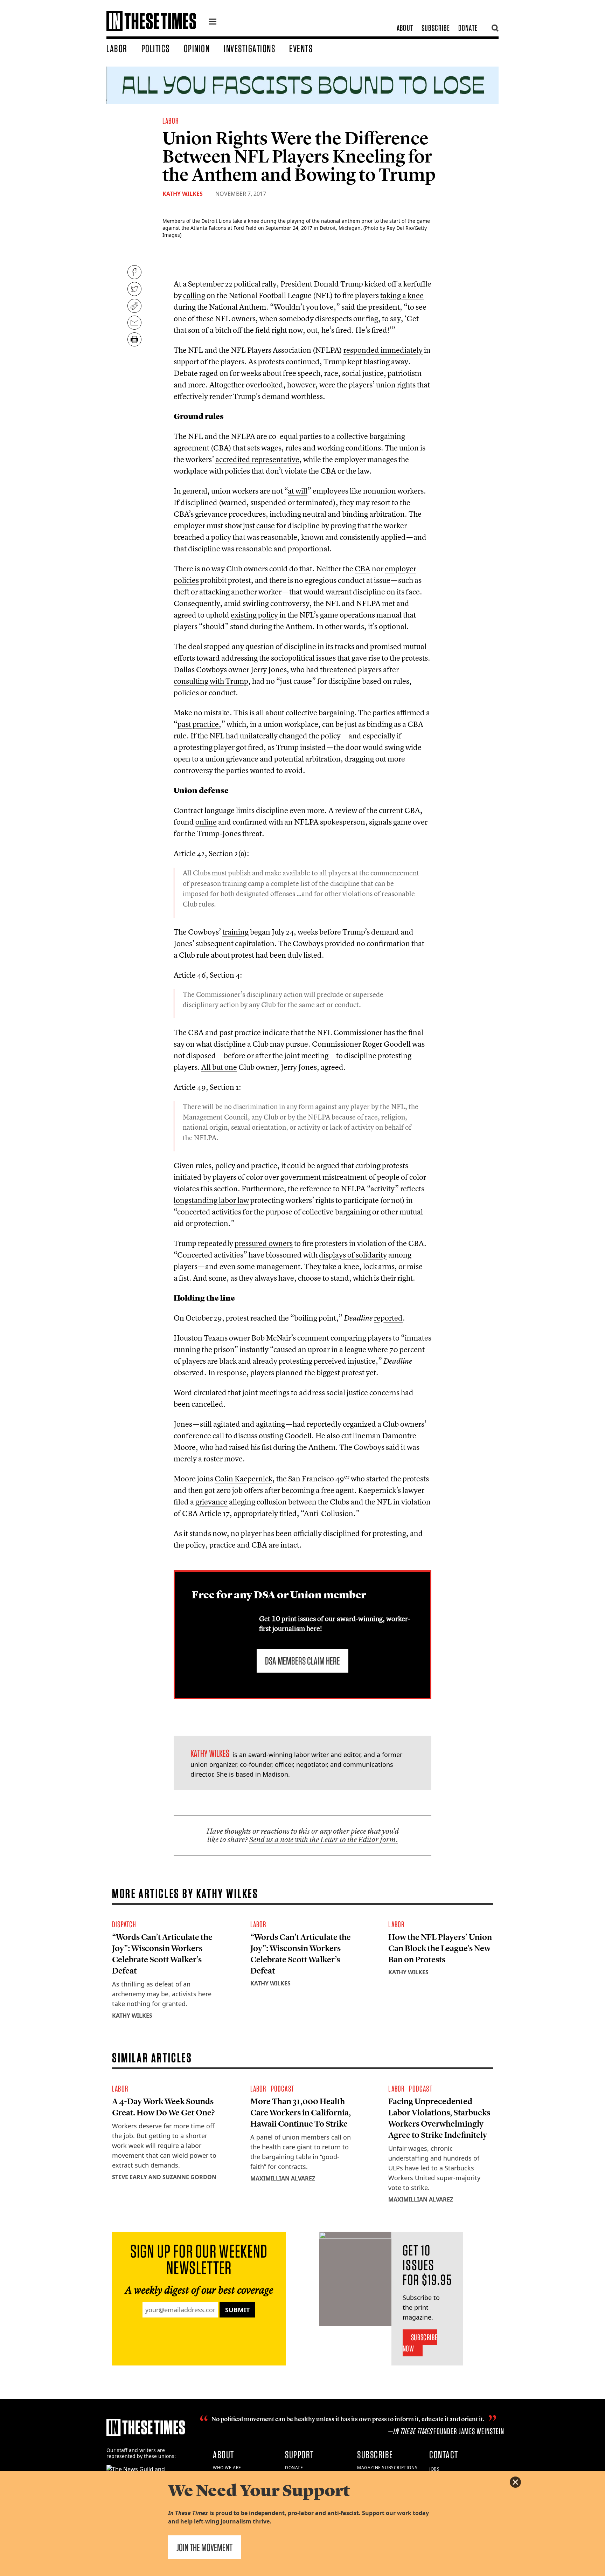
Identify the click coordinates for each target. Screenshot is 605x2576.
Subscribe (436, 28)
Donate (468, 28)
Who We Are (227, 2468)
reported (388, 1318)
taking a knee (402, 295)
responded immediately (383, 350)
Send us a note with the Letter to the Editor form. (324, 1840)
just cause (259, 525)
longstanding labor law (211, 1200)
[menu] (213, 22)
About (405, 28)
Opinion (197, 48)
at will (298, 491)
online (206, 822)
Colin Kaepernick (244, 1479)
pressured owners (264, 1243)
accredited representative (257, 459)
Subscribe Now (420, 2343)
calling (194, 295)
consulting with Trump (211, 681)
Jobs (434, 2469)
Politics (156, 48)
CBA (363, 569)
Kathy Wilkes (183, 194)
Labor (117, 48)
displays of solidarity (353, 1255)
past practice (198, 724)
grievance (211, 1502)
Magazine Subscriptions (387, 2468)
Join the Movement (204, 2547)
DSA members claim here (302, 1661)
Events (301, 48)
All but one (219, 1067)
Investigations (249, 48)
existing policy (254, 615)
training (235, 932)
